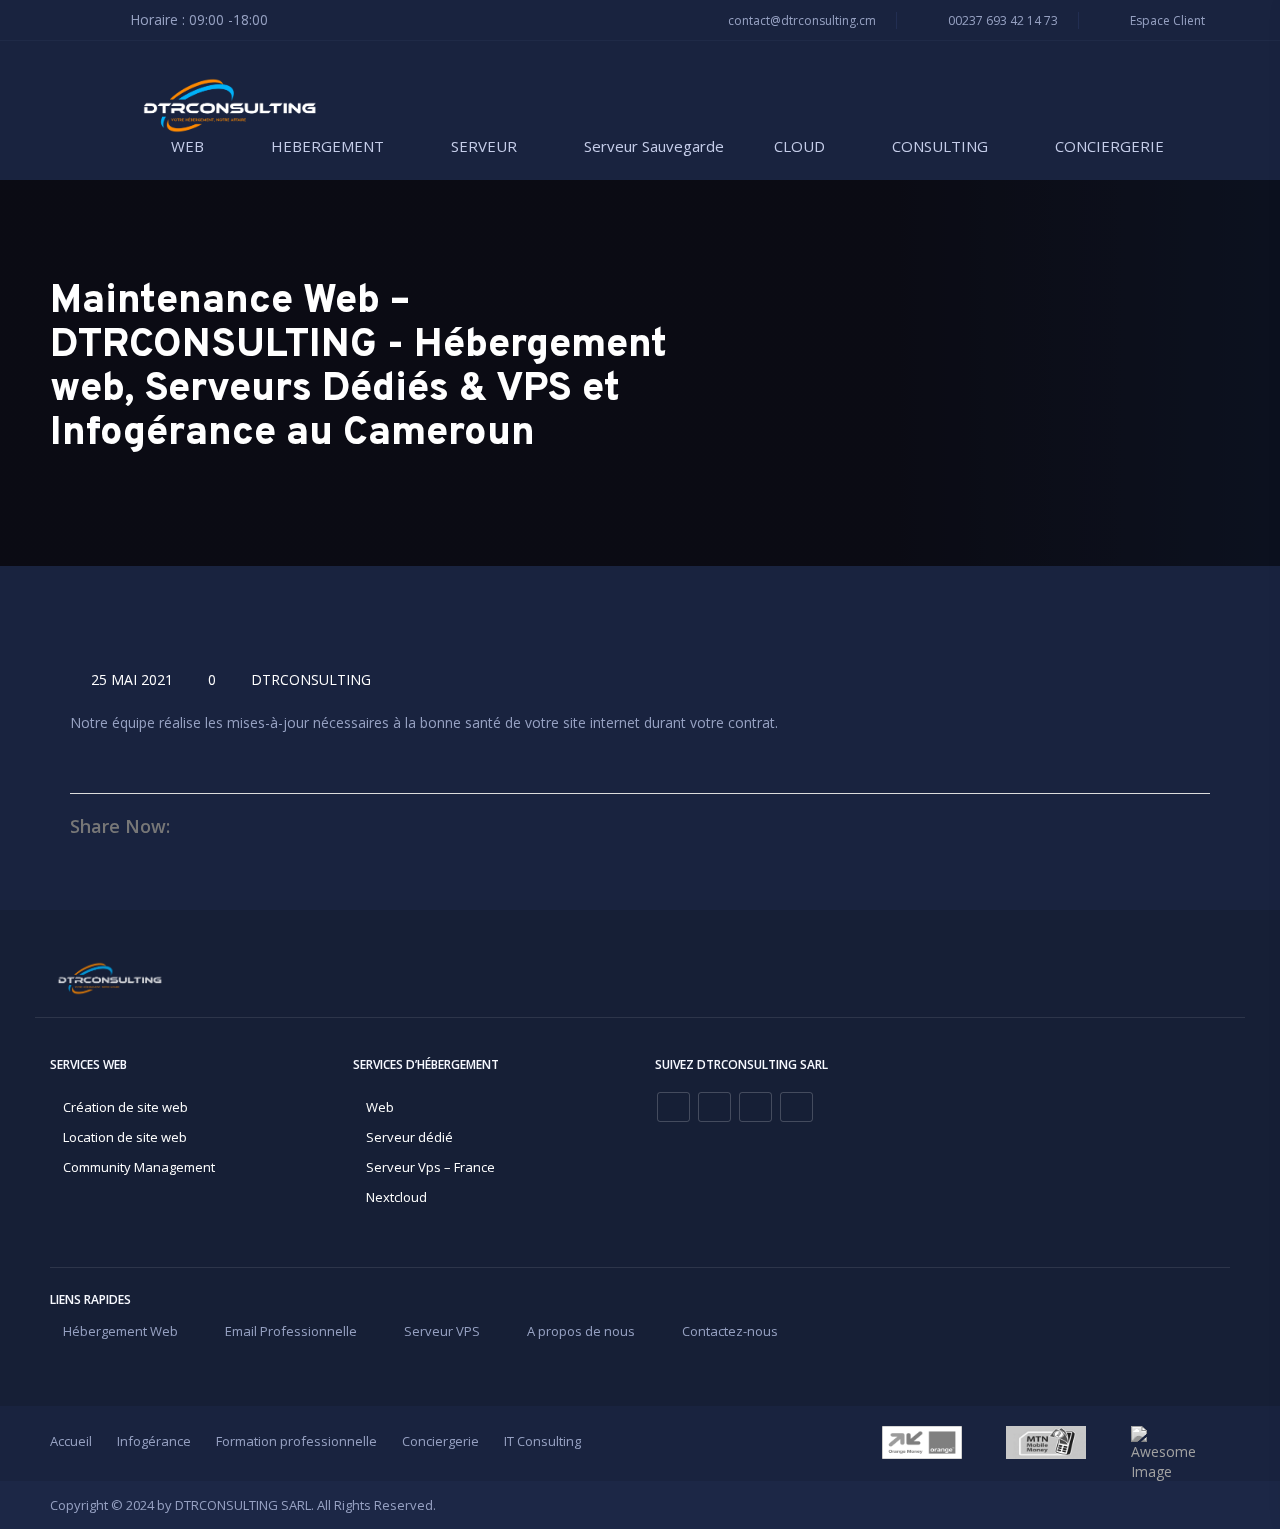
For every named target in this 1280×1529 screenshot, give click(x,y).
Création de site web (125, 1107)
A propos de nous (581, 1331)
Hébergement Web (120, 1331)
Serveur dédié (409, 1137)
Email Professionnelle (291, 1331)
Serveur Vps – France (430, 1167)
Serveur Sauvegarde (654, 146)
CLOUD (799, 146)
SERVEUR (484, 146)
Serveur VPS (442, 1331)
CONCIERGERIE (1109, 146)
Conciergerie (440, 1441)
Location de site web (125, 1137)
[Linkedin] (714, 1107)
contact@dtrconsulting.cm (800, 20)
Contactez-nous (730, 1331)
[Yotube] (755, 1107)
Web (380, 1107)
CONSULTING (940, 146)
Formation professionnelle (296, 1441)
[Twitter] (796, 1107)
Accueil (71, 1441)
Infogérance (154, 1441)
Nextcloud (396, 1197)
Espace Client (1166, 20)
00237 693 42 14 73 (1001, 20)
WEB (187, 146)
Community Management (139, 1167)
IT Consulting (542, 1441)
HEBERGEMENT (327, 146)
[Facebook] (673, 1107)
